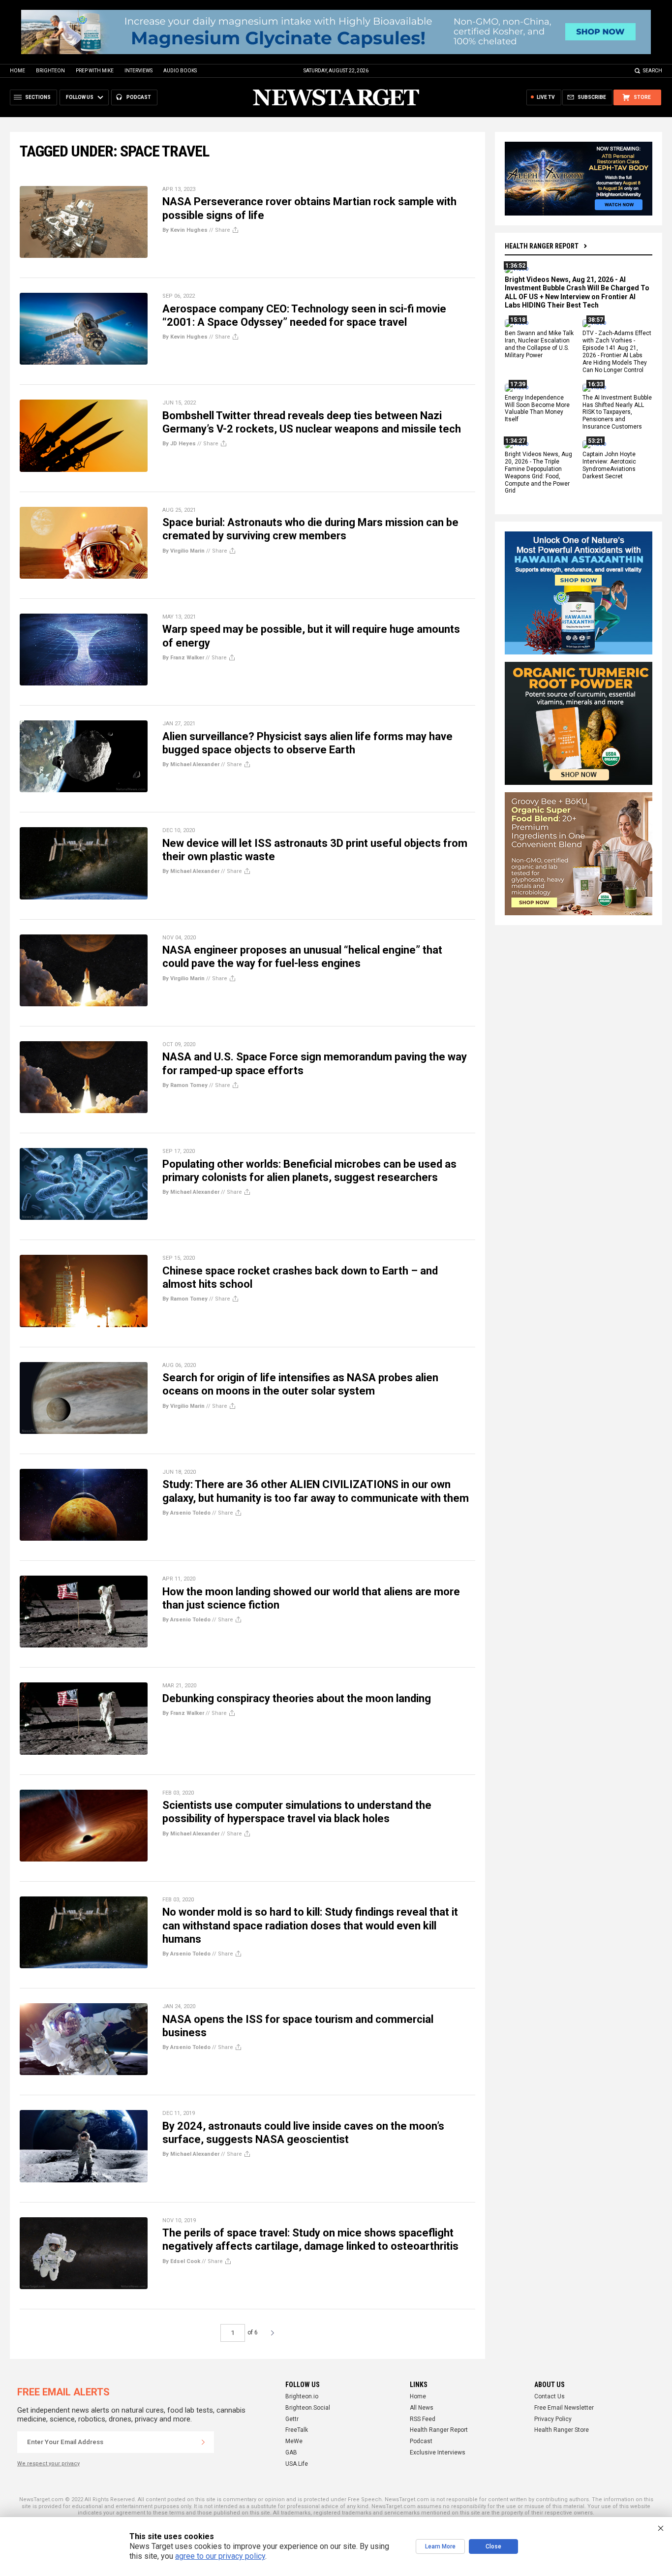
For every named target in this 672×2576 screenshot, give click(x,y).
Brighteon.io (302, 2396)
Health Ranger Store (562, 2430)
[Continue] (203, 2442)
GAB (291, 2452)
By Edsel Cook (181, 2261)
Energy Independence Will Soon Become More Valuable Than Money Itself (537, 409)
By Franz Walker (183, 658)
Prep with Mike (95, 71)
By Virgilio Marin (183, 551)
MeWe (294, 2441)
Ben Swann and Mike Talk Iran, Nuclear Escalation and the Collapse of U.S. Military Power (539, 345)
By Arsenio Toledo (186, 1513)
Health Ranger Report (542, 246)
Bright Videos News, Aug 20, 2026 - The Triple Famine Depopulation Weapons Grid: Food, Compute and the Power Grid (538, 472)
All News (422, 2408)
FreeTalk (297, 2430)
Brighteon (50, 71)
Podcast (421, 2441)
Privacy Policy (553, 2419)
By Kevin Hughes (185, 230)
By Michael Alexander (191, 764)
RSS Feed (423, 2419)
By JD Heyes (179, 444)
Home (17, 71)
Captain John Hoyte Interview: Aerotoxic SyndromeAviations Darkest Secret (609, 465)
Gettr (292, 2419)
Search (653, 71)
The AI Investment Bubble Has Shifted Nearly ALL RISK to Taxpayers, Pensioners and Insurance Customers (617, 412)
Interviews (138, 71)
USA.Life (297, 2464)
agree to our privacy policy (220, 2556)
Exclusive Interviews (438, 2452)
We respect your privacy (48, 2464)
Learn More (440, 2546)
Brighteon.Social (308, 2408)
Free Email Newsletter (564, 2408)
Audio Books (180, 71)
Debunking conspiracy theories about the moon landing (297, 1698)
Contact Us (550, 2396)
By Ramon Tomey (185, 1085)
